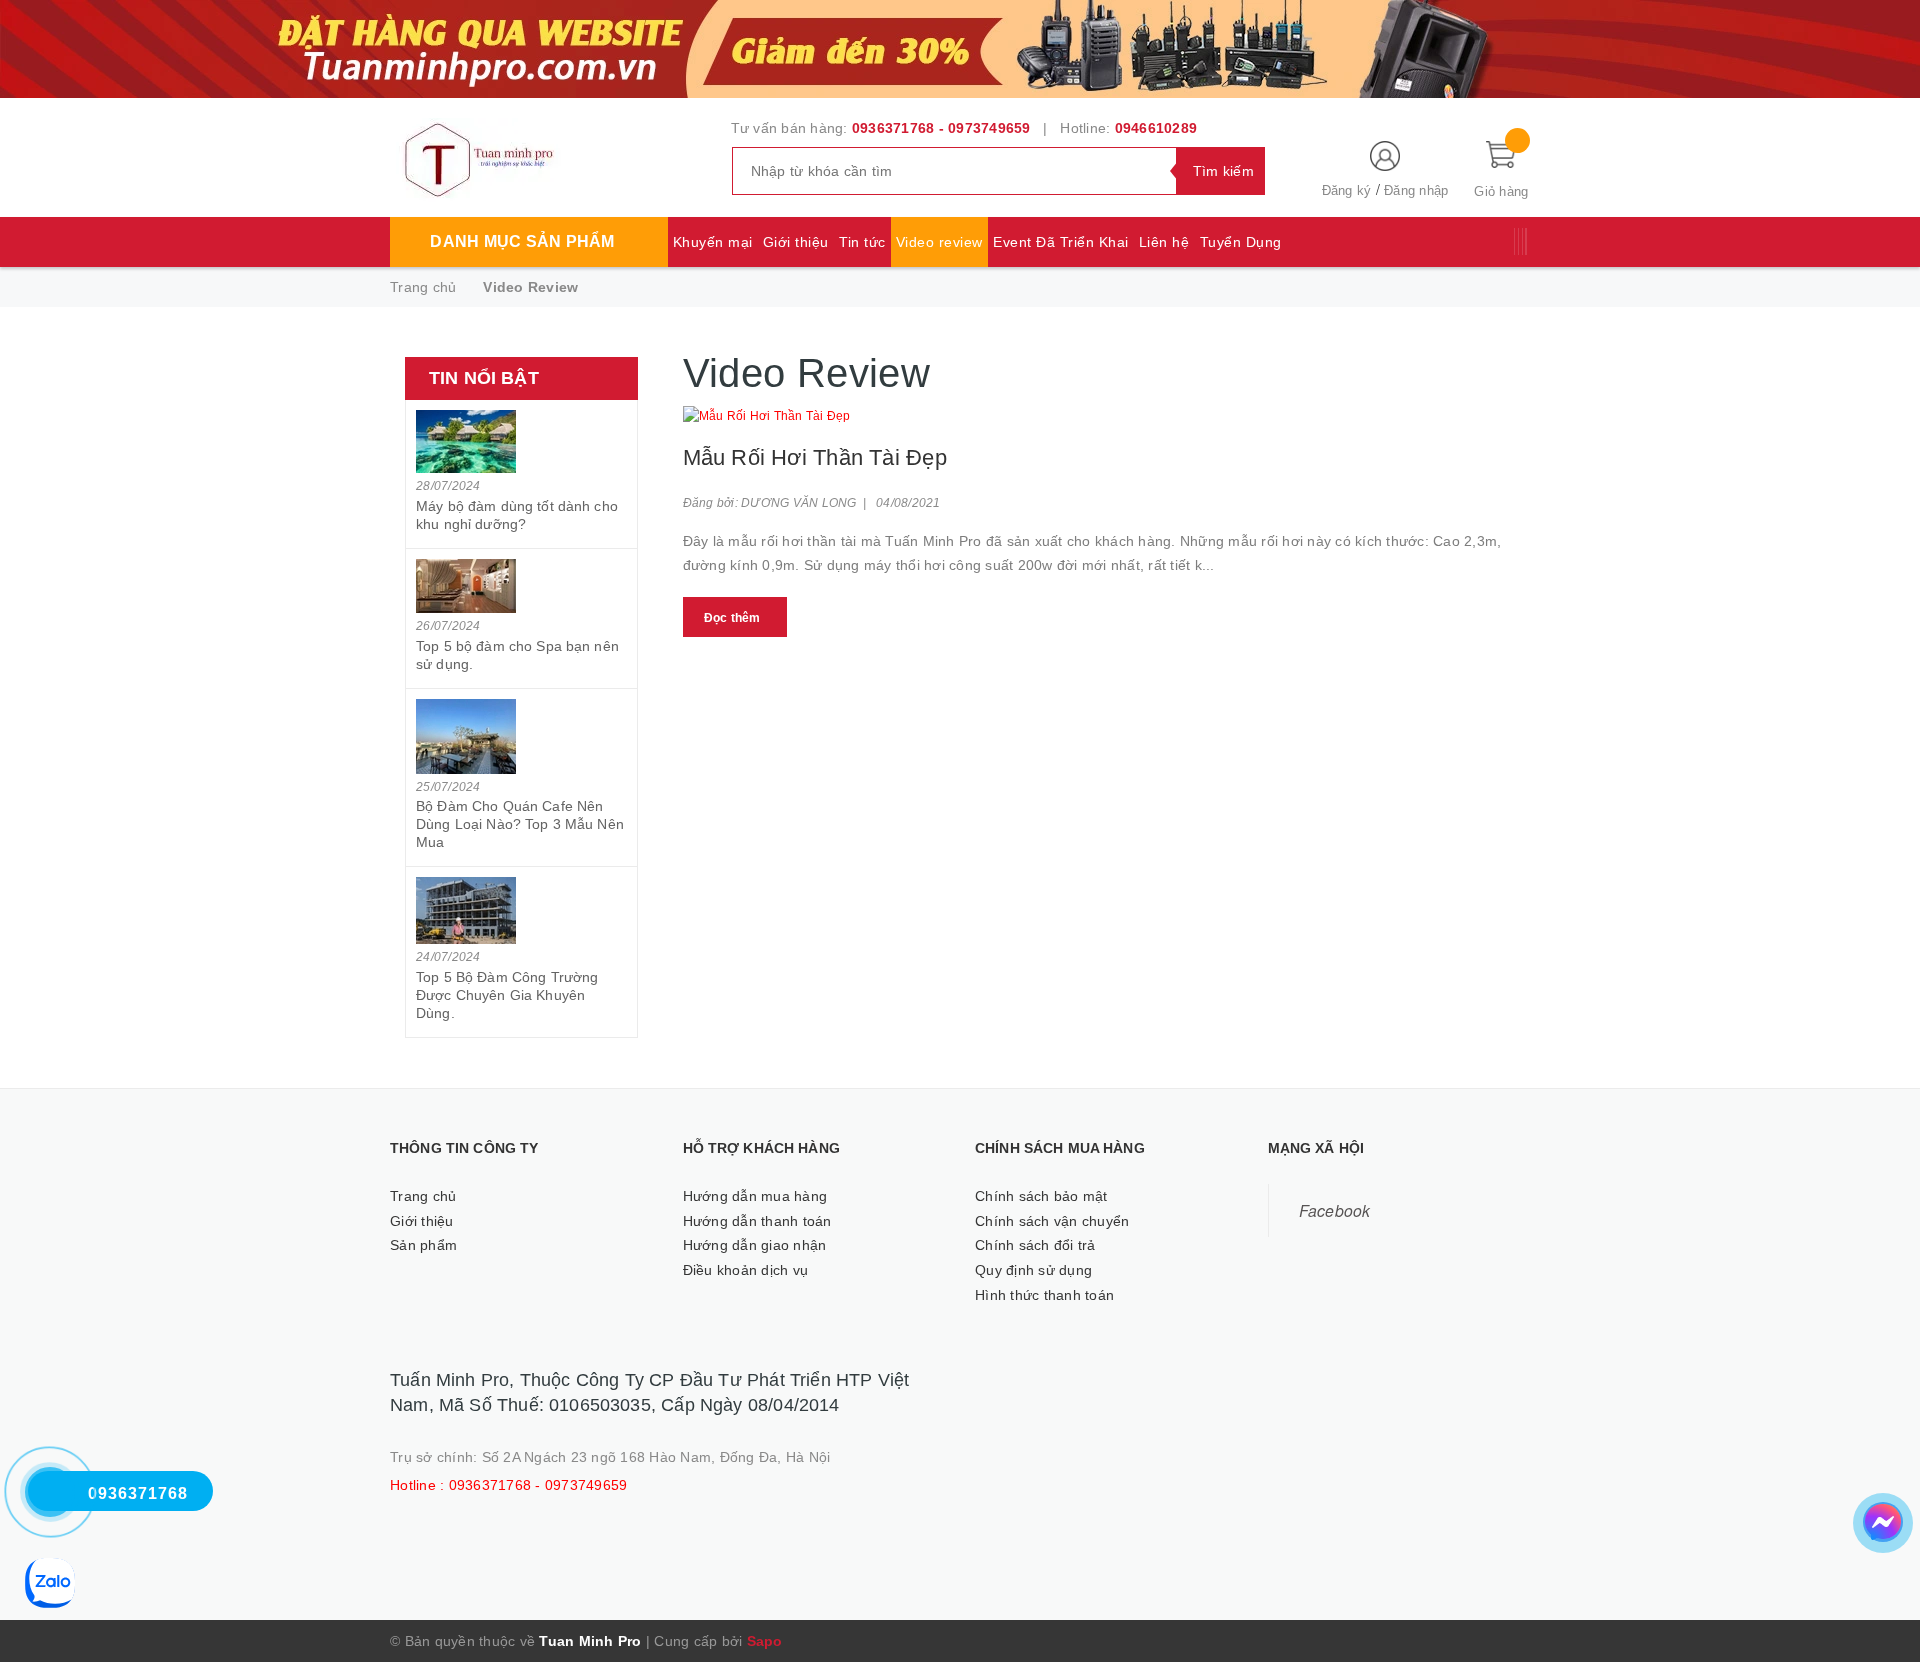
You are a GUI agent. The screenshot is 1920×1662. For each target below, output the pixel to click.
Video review (939, 242)
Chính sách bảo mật (1041, 1196)
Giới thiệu (796, 242)
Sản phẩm (423, 1245)
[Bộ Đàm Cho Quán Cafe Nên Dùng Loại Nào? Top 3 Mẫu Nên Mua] (521, 736)
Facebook (1335, 1210)
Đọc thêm (732, 618)
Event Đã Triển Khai (1061, 242)
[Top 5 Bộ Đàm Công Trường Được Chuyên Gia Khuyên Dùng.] (521, 910)
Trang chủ (423, 1196)
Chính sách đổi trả (1035, 1245)
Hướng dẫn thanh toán (757, 1221)
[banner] (960, 47)
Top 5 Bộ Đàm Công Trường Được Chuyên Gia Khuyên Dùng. (507, 995)
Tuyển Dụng (1241, 242)
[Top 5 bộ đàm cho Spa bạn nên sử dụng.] (521, 586)
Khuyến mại (713, 242)
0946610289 (1156, 128)
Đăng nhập (1416, 190)
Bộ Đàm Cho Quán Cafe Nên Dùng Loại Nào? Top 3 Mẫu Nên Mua (520, 824)
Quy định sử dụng (1033, 1270)
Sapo (765, 1641)
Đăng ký (1347, 190)
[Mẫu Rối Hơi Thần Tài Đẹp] (1107, 416)
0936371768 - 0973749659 (941, 128)
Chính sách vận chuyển (1052, 1221)
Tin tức (862, 242)
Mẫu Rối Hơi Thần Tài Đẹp (815, 457)
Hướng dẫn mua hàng (755, 1196)
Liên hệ (1164, 242)
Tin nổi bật (484, 378)
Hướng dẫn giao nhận (755, 1245)
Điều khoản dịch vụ (746, 1270)
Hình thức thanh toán (1044, 1295)
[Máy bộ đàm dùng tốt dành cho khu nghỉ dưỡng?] (521, 441)
